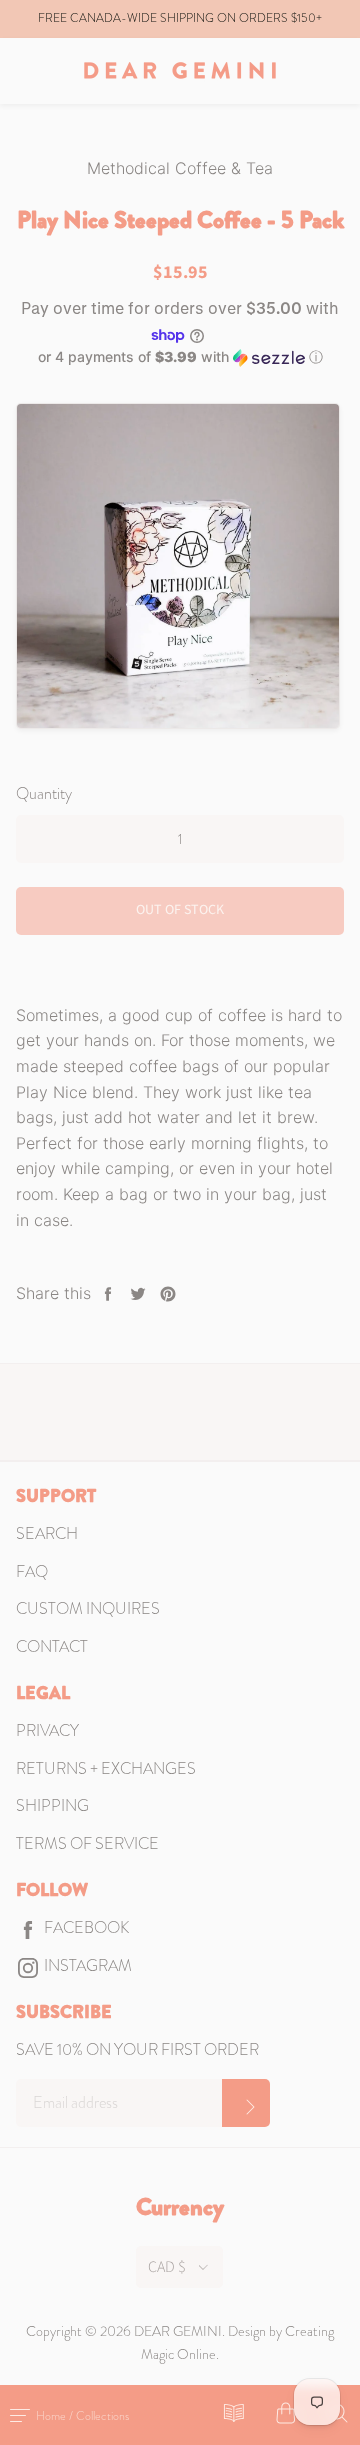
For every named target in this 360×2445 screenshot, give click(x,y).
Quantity (44, 793)
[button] (180, 357)
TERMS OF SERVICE (87, 1843)
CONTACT (52, 1646)
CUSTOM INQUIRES (88, 1608)
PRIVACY (47, 1730)
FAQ (32, 1571)
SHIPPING (52, 1805)
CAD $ (167, 2267)
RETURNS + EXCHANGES (106, 1768)
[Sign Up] (246, 2103)
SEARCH (47, 1533)
